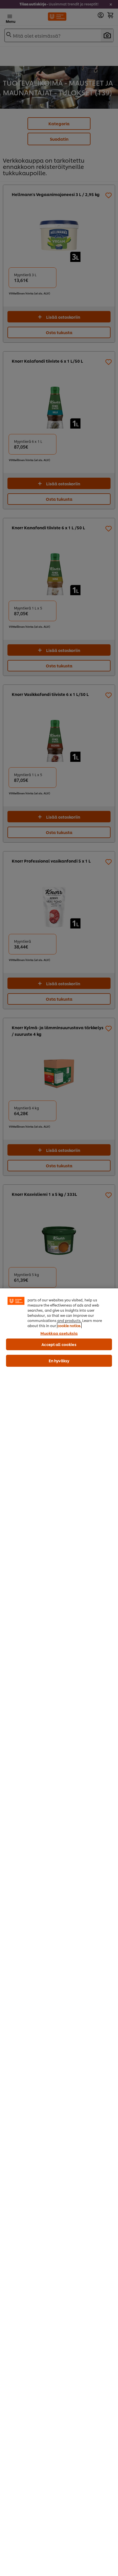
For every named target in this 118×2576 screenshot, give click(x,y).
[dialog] (59, 1932)
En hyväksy (59, 1360)
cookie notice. (69, 1326)
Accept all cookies (59, 1344)
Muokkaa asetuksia (59, 1333)
